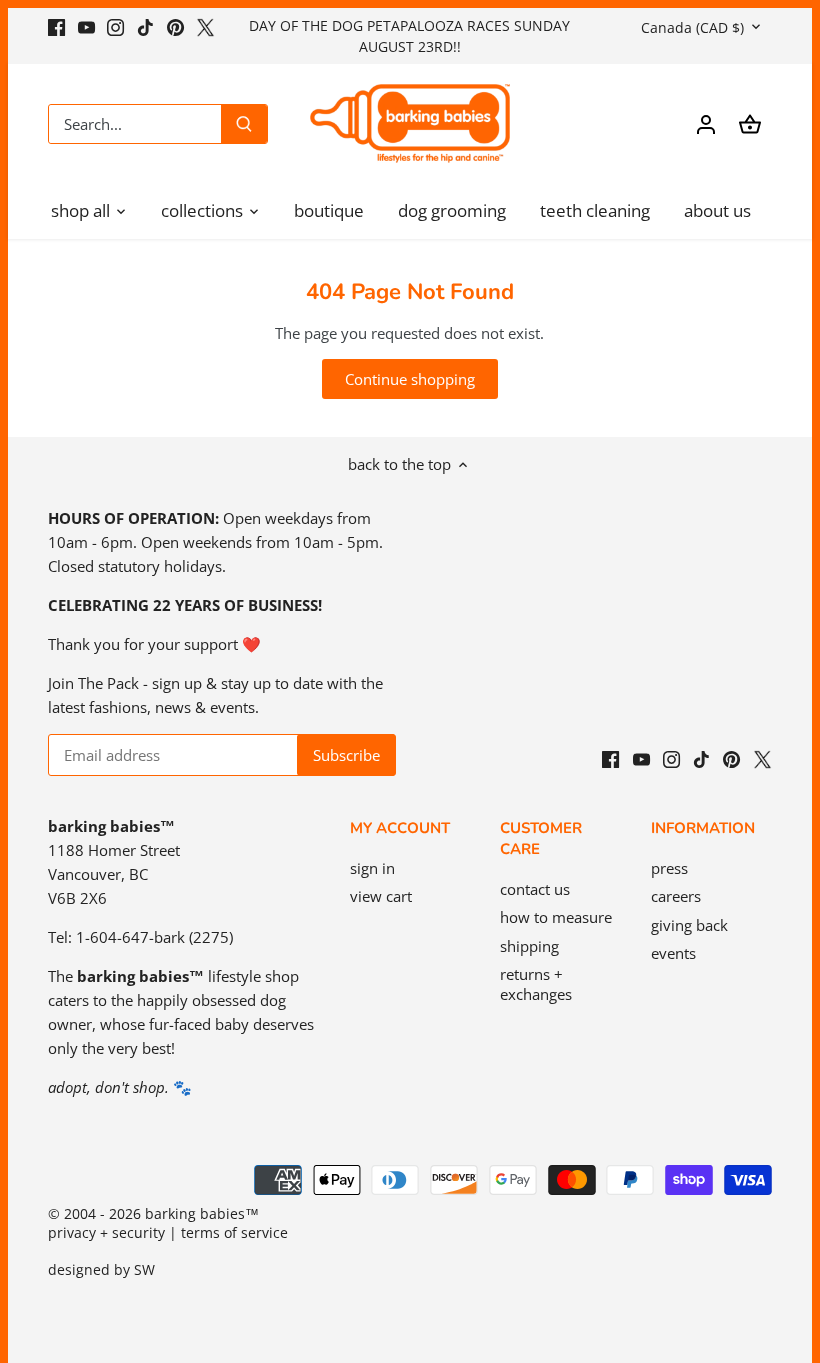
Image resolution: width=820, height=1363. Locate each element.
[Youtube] (86, 25)
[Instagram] (115, 25)
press (669, 868)
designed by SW (101, 1270)
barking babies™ (202, 1214)
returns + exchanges (536, 984)
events (673, 953)
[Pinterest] (175, 25)
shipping (529, 946)
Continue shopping (410, 379)
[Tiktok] (145, 25)
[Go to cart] (750, 123)
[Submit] (244, 124)
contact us (535, 889)
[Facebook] (56, 25)
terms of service (234, 1233)
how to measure (556, 917)
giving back (689, 925)
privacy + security (106, 1233)
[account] (706, 123)
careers (676, 896)
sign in (372, 868)
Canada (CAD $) (692, 27)
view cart (381, 896)
